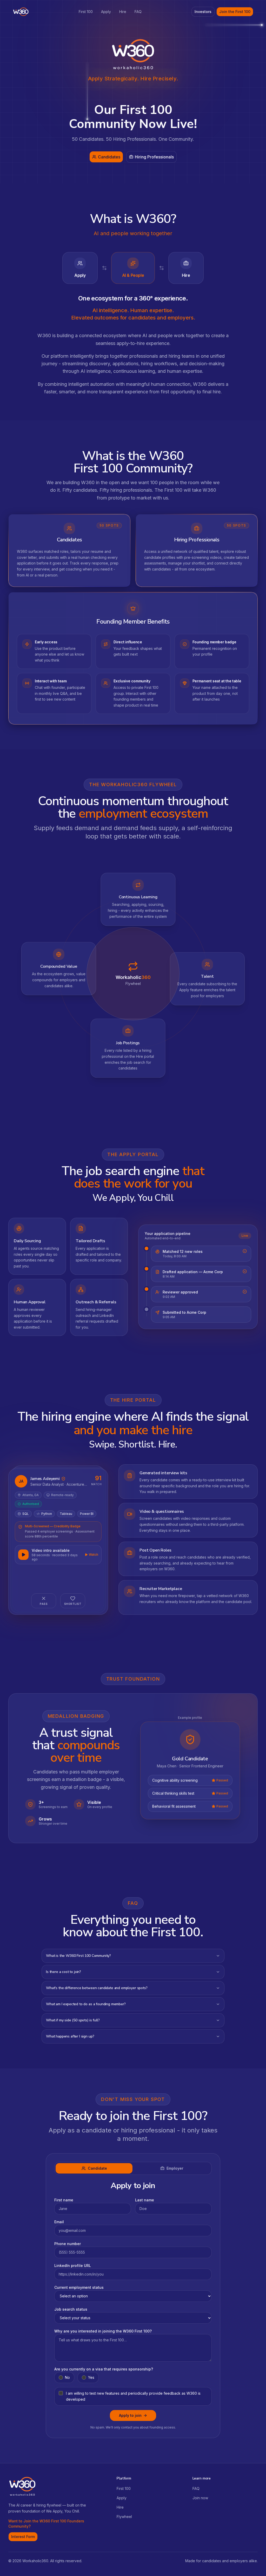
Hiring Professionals (154, 157)
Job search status (71, 2309)
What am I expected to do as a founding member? (86, 2004)
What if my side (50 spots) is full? (73, 2020)
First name (64, 2200)
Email (59, 2222)
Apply (106, 12)
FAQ (138, 12)
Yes (91, 2377)
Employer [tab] (175, 2168)
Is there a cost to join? (64, 1972)
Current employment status (79, 2287)
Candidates (109, 157)
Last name (145, 2200)
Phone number (68, 2244)
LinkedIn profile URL (73, 2266)
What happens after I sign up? (70, 2036)
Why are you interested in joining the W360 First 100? (103, 2331)
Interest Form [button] (23, 2537)
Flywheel (124, 2517)
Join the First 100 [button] (235, 12)
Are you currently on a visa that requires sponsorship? (104, 2369)
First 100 (86, 12)
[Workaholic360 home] (21, 12)
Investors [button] (203, 12)
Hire (123, 12)
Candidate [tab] (97, 2168)
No (67, 2377)
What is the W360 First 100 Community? (78, 1956)
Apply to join (130, 2415)
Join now (200, 2498)
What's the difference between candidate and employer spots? (97, 1988)
